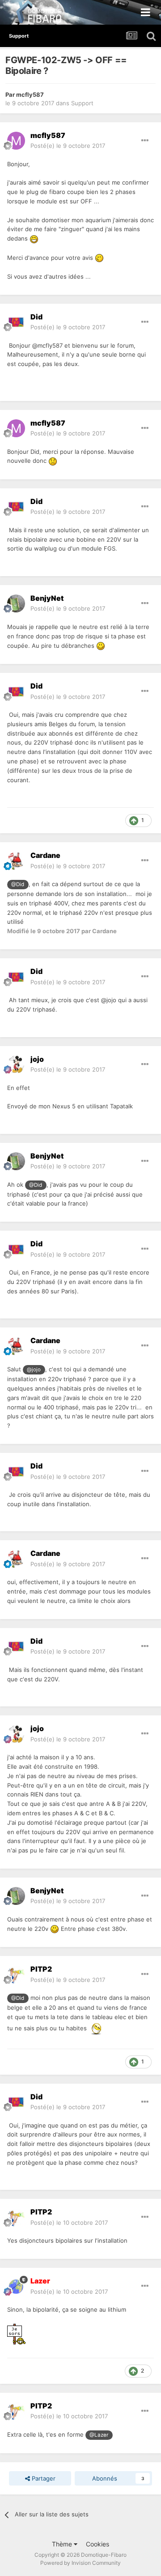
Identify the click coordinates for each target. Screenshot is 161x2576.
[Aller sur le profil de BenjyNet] (16, 603)
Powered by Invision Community (80, 2563)
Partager (43, 2478)
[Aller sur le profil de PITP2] (16, 1975)
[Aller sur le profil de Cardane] (16, 861)
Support (82, 103)
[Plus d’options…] (145, 141)
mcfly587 (30, 95)
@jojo (34, 1370)
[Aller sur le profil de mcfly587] (16, 141)
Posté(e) (68, 146)
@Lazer (99, 2435)
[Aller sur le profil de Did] (16, 322)
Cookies (97, 2544)
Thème (63, 2544)
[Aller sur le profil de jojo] (16, 1064)
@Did (18, 884)
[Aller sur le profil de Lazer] (16, 2287)
